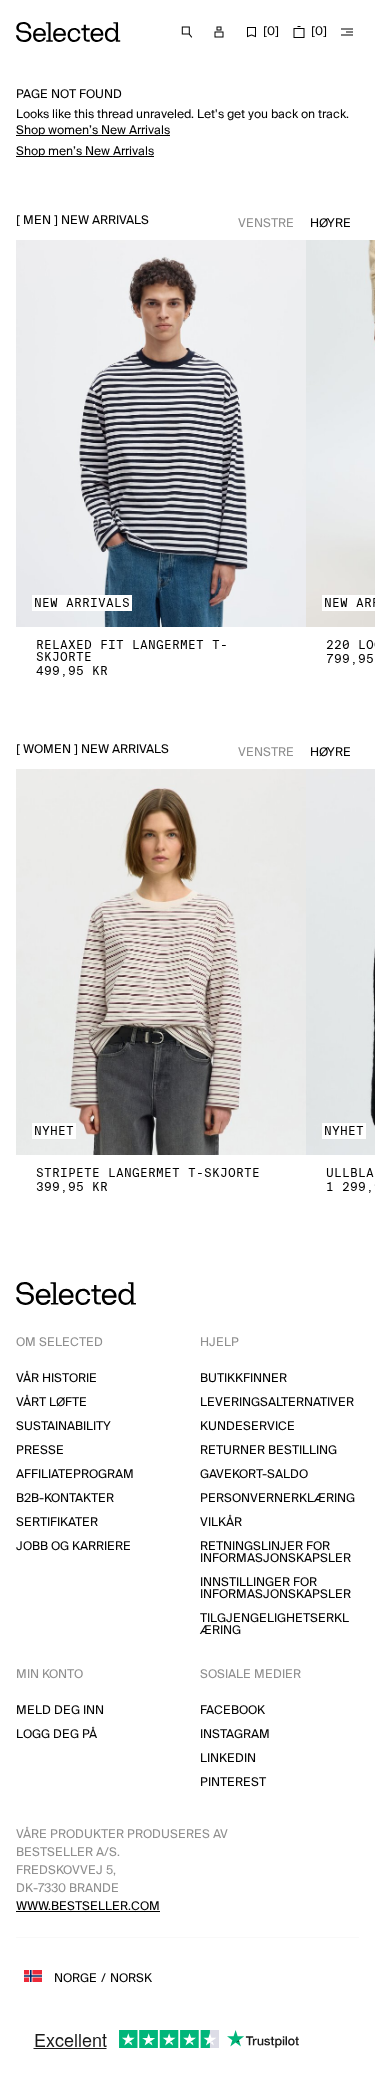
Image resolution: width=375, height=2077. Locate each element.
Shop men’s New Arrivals (85, 151)
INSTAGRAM (235, 1734)
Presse (40, 1450)
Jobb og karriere (73, 1546)
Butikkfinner (243, 1378)
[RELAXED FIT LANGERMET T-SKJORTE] (161, 433)
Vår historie (56, 1378)
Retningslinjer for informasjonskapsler (275, 1552)
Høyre (330, 223)
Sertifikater (57, 1522)
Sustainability (63, 1426)
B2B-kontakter (65, 1498)
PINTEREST (233, 1782)
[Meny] (347, 32)
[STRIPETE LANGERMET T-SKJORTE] (161, 962)
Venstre (266, 223)
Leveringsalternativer (277, 1402)
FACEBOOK (232, 1710)
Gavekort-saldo (254, 1474)
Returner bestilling (268, 1450)
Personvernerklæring (277, 1498)
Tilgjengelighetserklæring (274, 1624)
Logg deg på (56, 1734)
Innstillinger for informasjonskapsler (275, 1588)
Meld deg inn (60, 1710)
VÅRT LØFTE (51, 1402)
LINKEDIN (228, 1758)
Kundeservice (247, 1426)
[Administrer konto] (219, 32)
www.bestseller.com (88, 1906)
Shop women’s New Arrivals (93, 130)
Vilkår (221, 1522)
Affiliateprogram (75, 1474)
